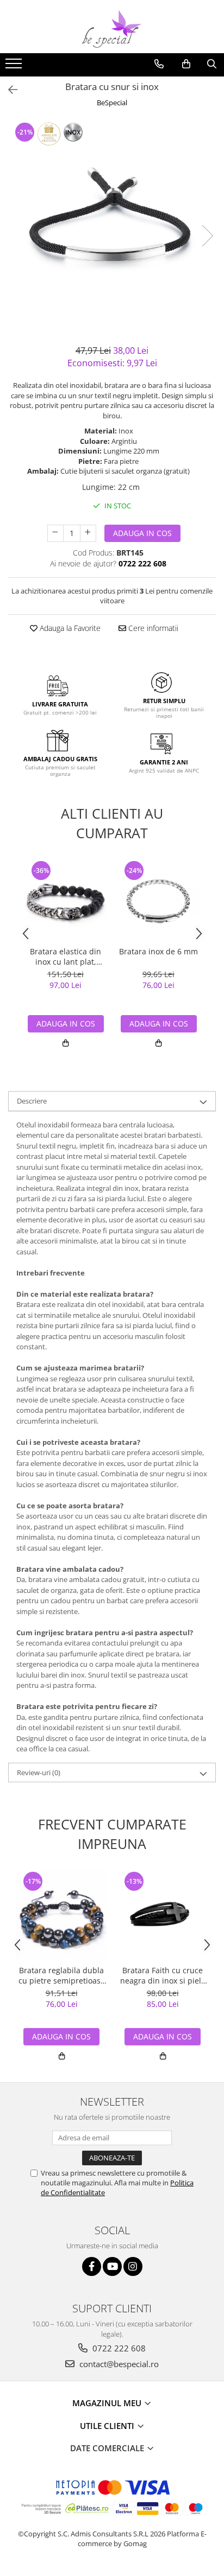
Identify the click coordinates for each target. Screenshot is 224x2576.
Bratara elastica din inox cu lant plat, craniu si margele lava (66, 957)
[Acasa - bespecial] (112, 29)
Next (207, 236)
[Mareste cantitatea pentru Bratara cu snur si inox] (88, 533)
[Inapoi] (8, 90)
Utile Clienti (108, 2426)
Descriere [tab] (32, 1101)
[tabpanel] (112, 225)
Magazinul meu (108, 2403)
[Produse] (15, 67)
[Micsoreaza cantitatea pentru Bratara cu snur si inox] (55, 533)
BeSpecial (112, 103)
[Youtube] (112, 2266)
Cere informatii (152, 628)
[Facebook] (92, 2266)
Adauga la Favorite (69, 628)
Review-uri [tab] (39, 1772)
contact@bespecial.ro (118, 2364)
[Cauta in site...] (212, 64)
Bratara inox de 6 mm (158, 952)
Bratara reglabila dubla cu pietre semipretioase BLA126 (62, 1975)
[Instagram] (133, 2266)
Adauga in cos (142, 533)
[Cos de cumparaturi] (186, 64)
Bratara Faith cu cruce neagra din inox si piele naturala (163, 1975)
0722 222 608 (118, 2348)
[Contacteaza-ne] (159, 64)
